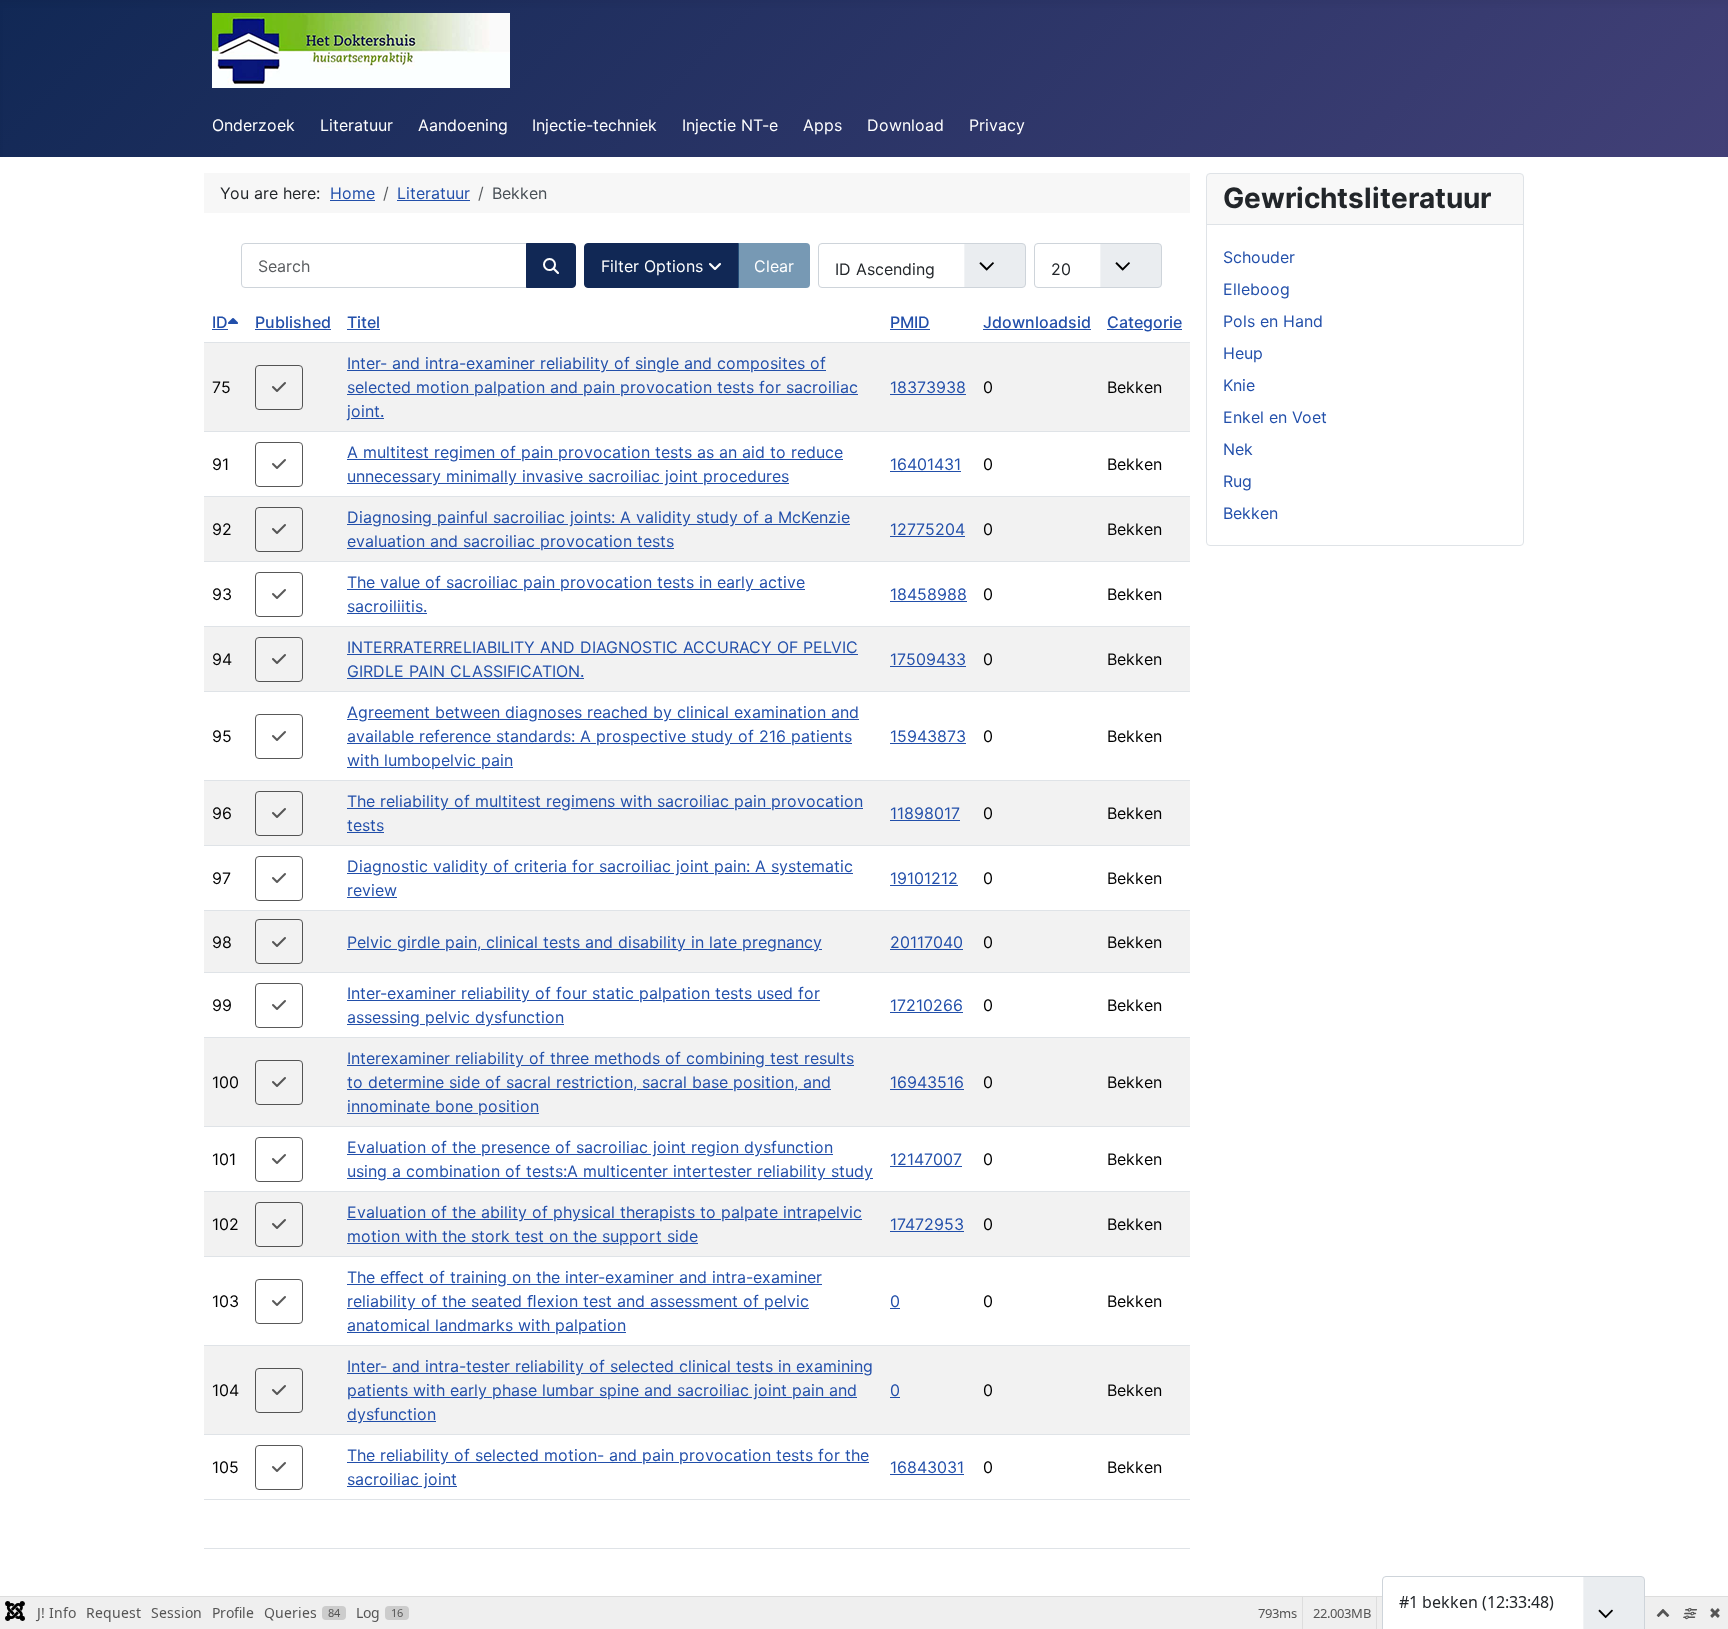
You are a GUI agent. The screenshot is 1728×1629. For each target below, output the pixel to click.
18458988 (928, 594)
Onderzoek (253, 125)
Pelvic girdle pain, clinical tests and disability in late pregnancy (584, 942)
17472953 (927, 1224)
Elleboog (1256, 289)
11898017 (925, 813)
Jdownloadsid (1037, 322)
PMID (910, 322)
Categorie (1144, 322)
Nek (1238, 449)
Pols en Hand (1273, 321)
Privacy (997, 125)
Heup (1243, 353)
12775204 (927, 529)
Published (293, 322)
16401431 (925, 464)
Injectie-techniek (594, 125)
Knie (1239, 385)
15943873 (928, 736)
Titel (363, 322)
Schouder (1259, 257)
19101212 (924, 878)
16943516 (927, 1082)
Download (905, 125)
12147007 (926, 1159)
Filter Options (654, 266)
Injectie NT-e (730, 125)
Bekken (1250, 513)
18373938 (928, 387)
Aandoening (463, 125)
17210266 (926, 1005)
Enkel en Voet (1275, 417)
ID (220, 322)
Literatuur (356, 125)
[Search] (551, 265)
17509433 (928, 659)
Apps (822, 125)
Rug (1237, 481)
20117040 (926, 942)
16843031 (927, 1467)
